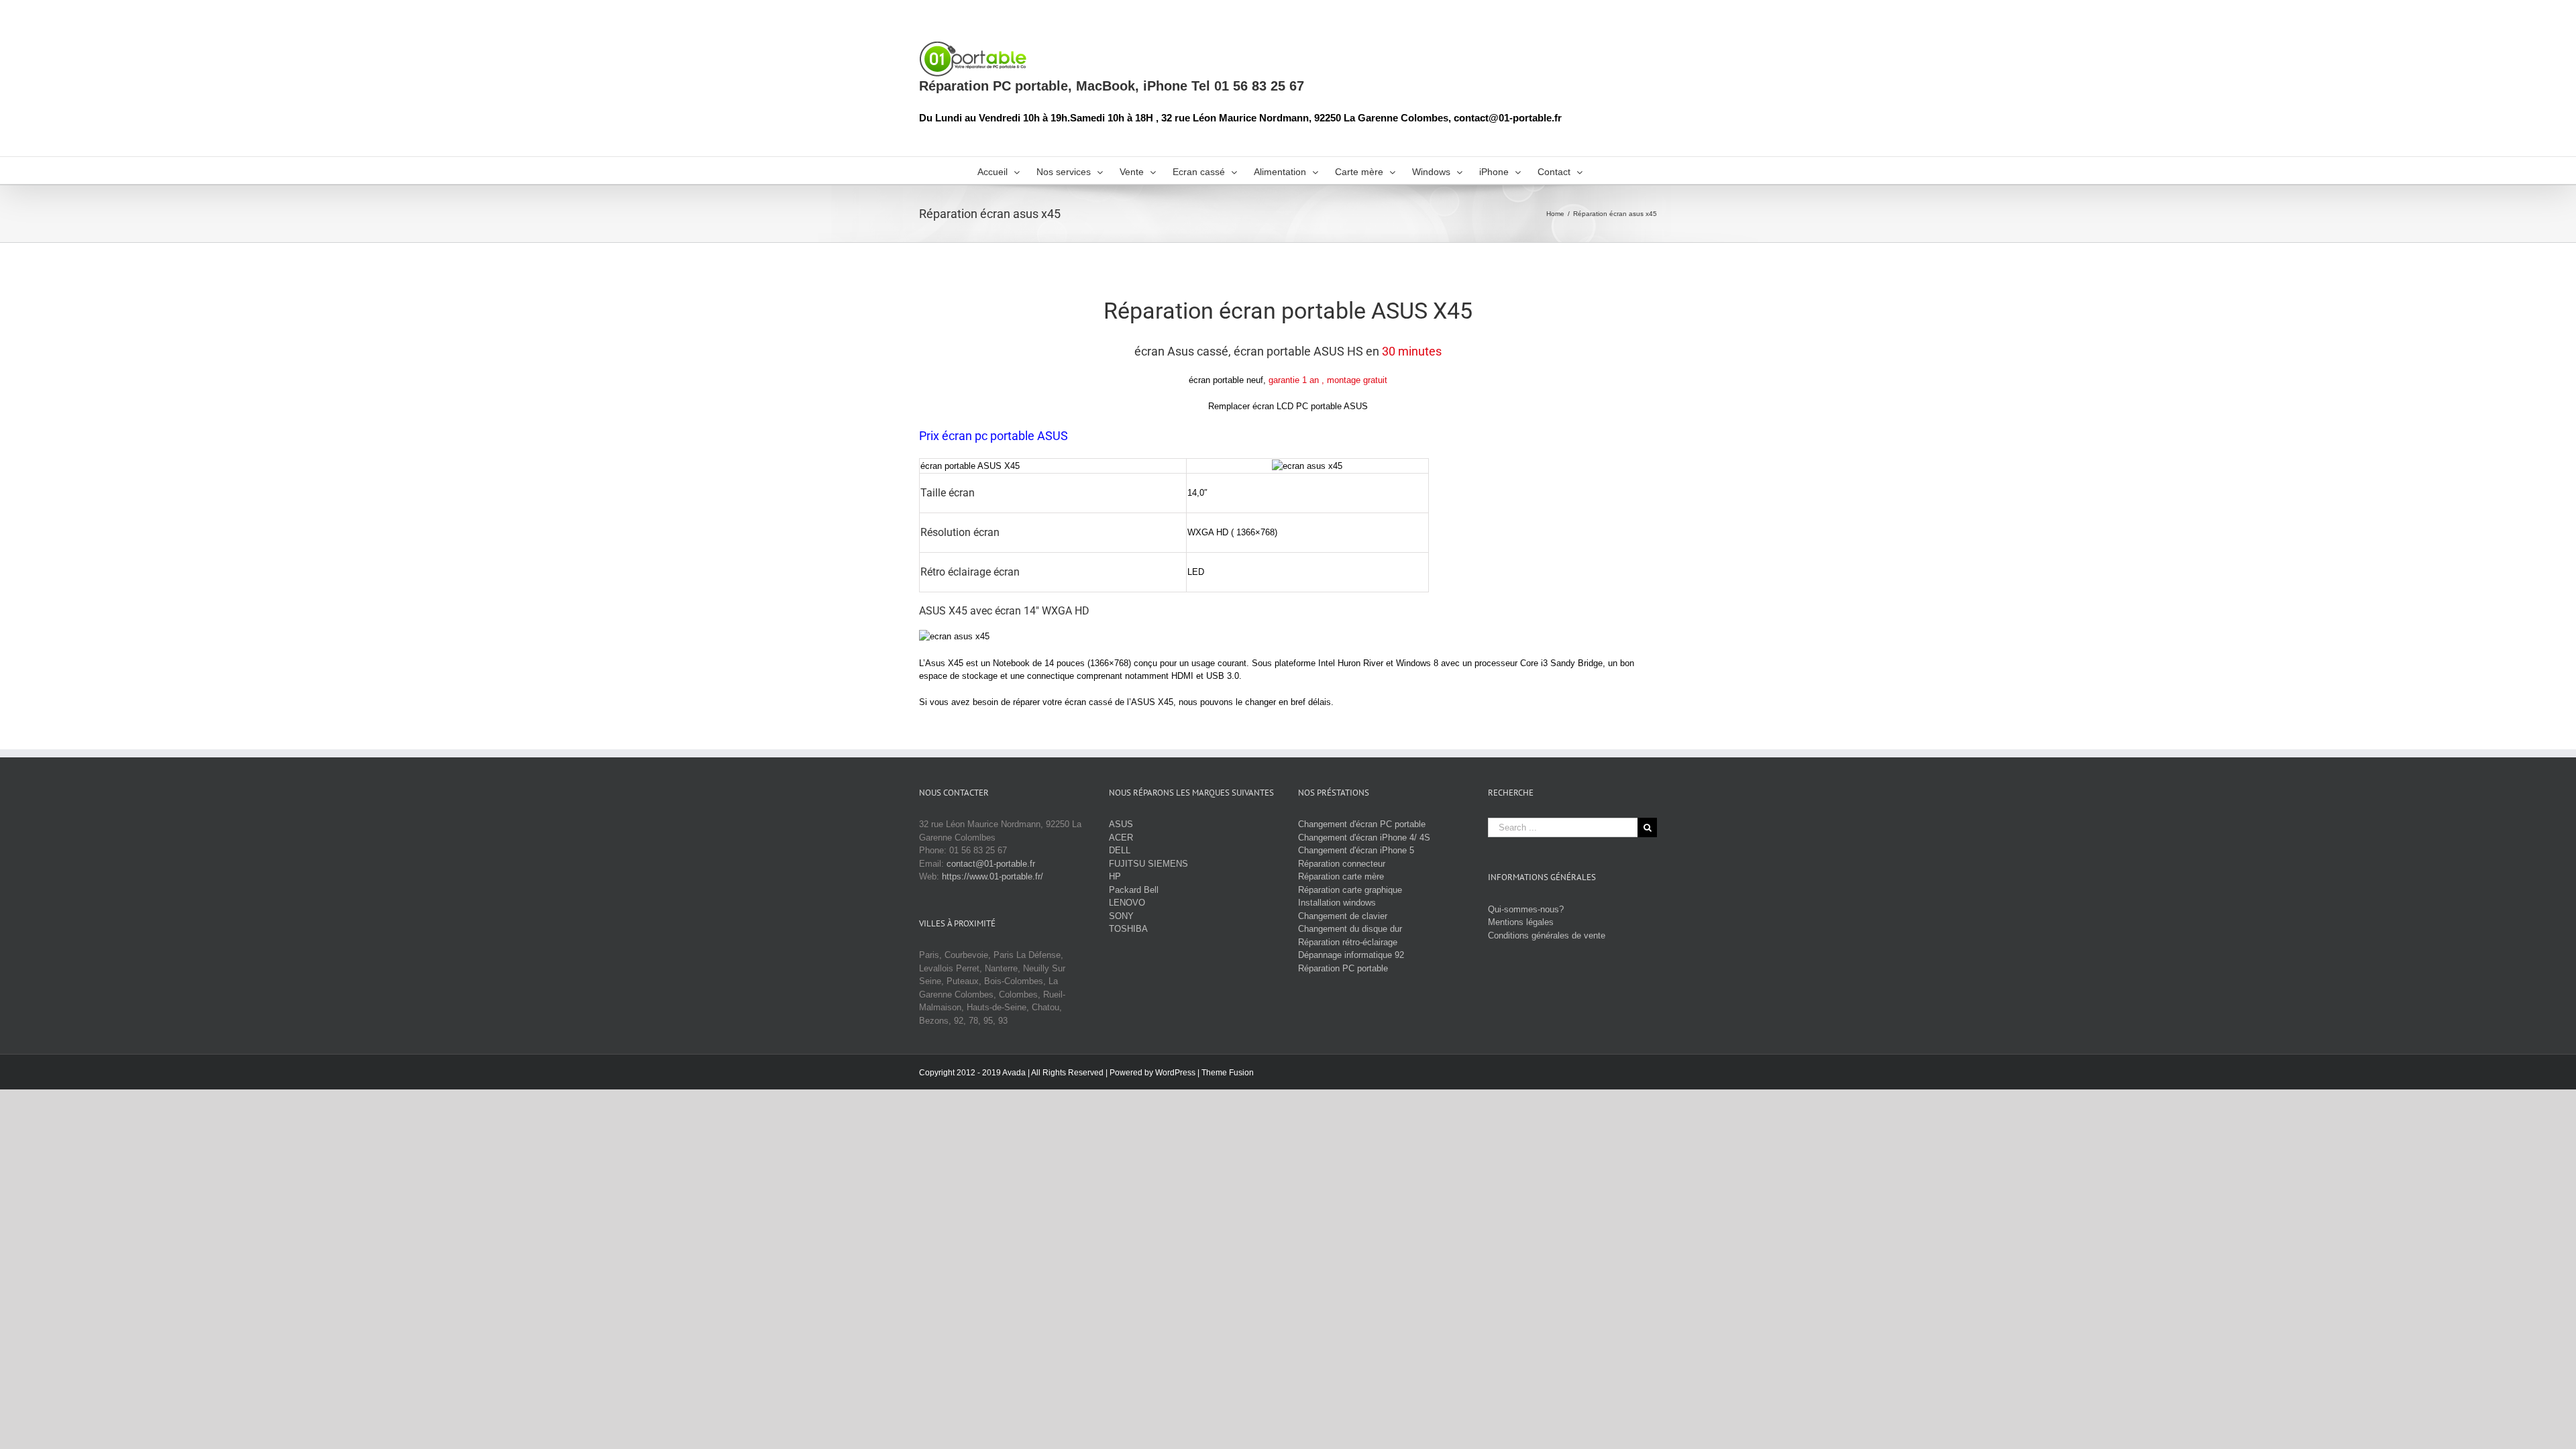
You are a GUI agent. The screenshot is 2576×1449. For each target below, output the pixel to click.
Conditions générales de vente (1547, 935)
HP (1115, 876)
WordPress (1175, 1073)
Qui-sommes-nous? (1526, 909)
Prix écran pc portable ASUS (994, 436)
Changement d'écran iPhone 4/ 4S (1364, 838)
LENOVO (1127, 903)
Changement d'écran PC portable (1362, 824)
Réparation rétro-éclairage (1348, 942)
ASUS (1121, 824)
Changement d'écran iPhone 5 (1356, 850)
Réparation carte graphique (1350, 890)
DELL (1120, 850)
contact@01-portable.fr (991, 864)
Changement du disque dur (1350, 929)
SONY (1121, 916)
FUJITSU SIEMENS (1148, 864)
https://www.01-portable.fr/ (992, 876)
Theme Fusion (1228, 1073)
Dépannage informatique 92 (1351, 955)
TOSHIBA (1128, 929)
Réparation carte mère (1341, 876)
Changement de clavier (1343, 916)
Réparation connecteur (1342, 864)
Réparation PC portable (1343, 968)
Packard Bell (1134, 890)
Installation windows (1337, 903)
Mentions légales (1521, 922)
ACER (1121, 838)
